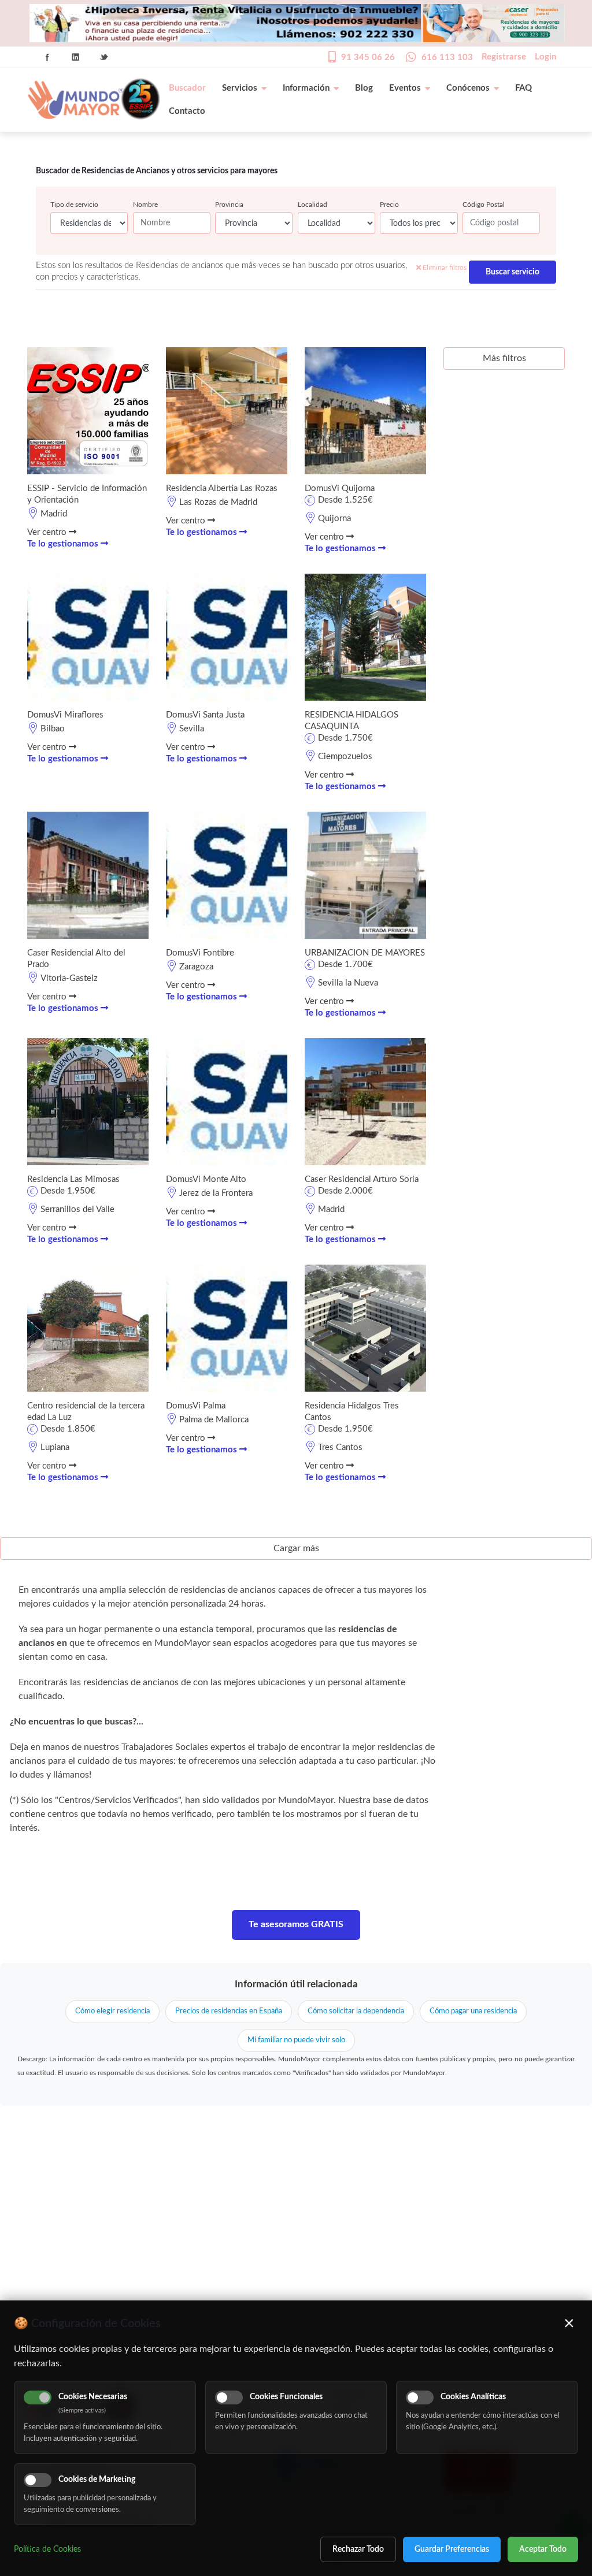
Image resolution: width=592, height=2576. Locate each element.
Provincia (229, 205)
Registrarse (504, 57)
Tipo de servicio (74, 205)
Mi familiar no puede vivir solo (296, 2040)
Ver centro (48, 532)
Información (306, 88)
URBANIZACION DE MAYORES (365, 953)
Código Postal (484, 205)
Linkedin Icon (76, 57)
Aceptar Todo (543, 2549)
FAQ (523, 88)
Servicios (240, 88)
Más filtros (504, 358)
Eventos (405, 88)
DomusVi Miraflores (65, 715)
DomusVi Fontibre (200, 953)
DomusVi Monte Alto (206, 1179)
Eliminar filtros (444, 267)
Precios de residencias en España (229, 2011)
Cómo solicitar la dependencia (356, 2011)
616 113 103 (447, 57)
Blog (364, 88)
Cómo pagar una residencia (473, 2011)
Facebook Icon (47, 57)
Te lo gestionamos (64, 544)
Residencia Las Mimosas (73, 1179)
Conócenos (468, 88)
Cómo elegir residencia (112, 2011)
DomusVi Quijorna (340, 488)
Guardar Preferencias (452, 2549)
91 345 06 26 (368, 57)
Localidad (312, 205)
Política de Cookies (47, 2549)
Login (545, 57)
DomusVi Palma (196, 1406)
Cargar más (296, 1548)
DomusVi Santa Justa (205, 715)
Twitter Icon (104, 57)
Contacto (187, 111)
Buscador (187, 88)
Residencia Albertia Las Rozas (222, 488)
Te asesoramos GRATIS (296, 1924)
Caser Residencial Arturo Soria (362, 1179)
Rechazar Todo (358, 2549)
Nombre (145, 205)
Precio (389, 205)
